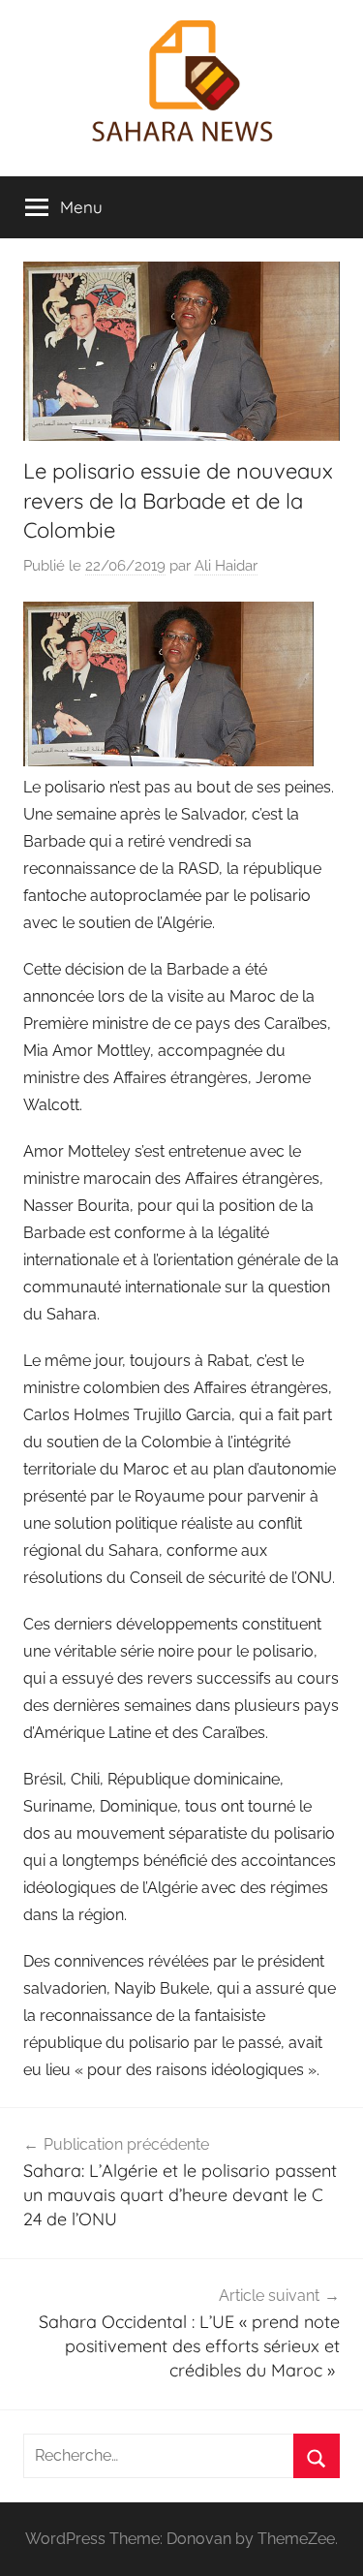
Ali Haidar (226, 566)
